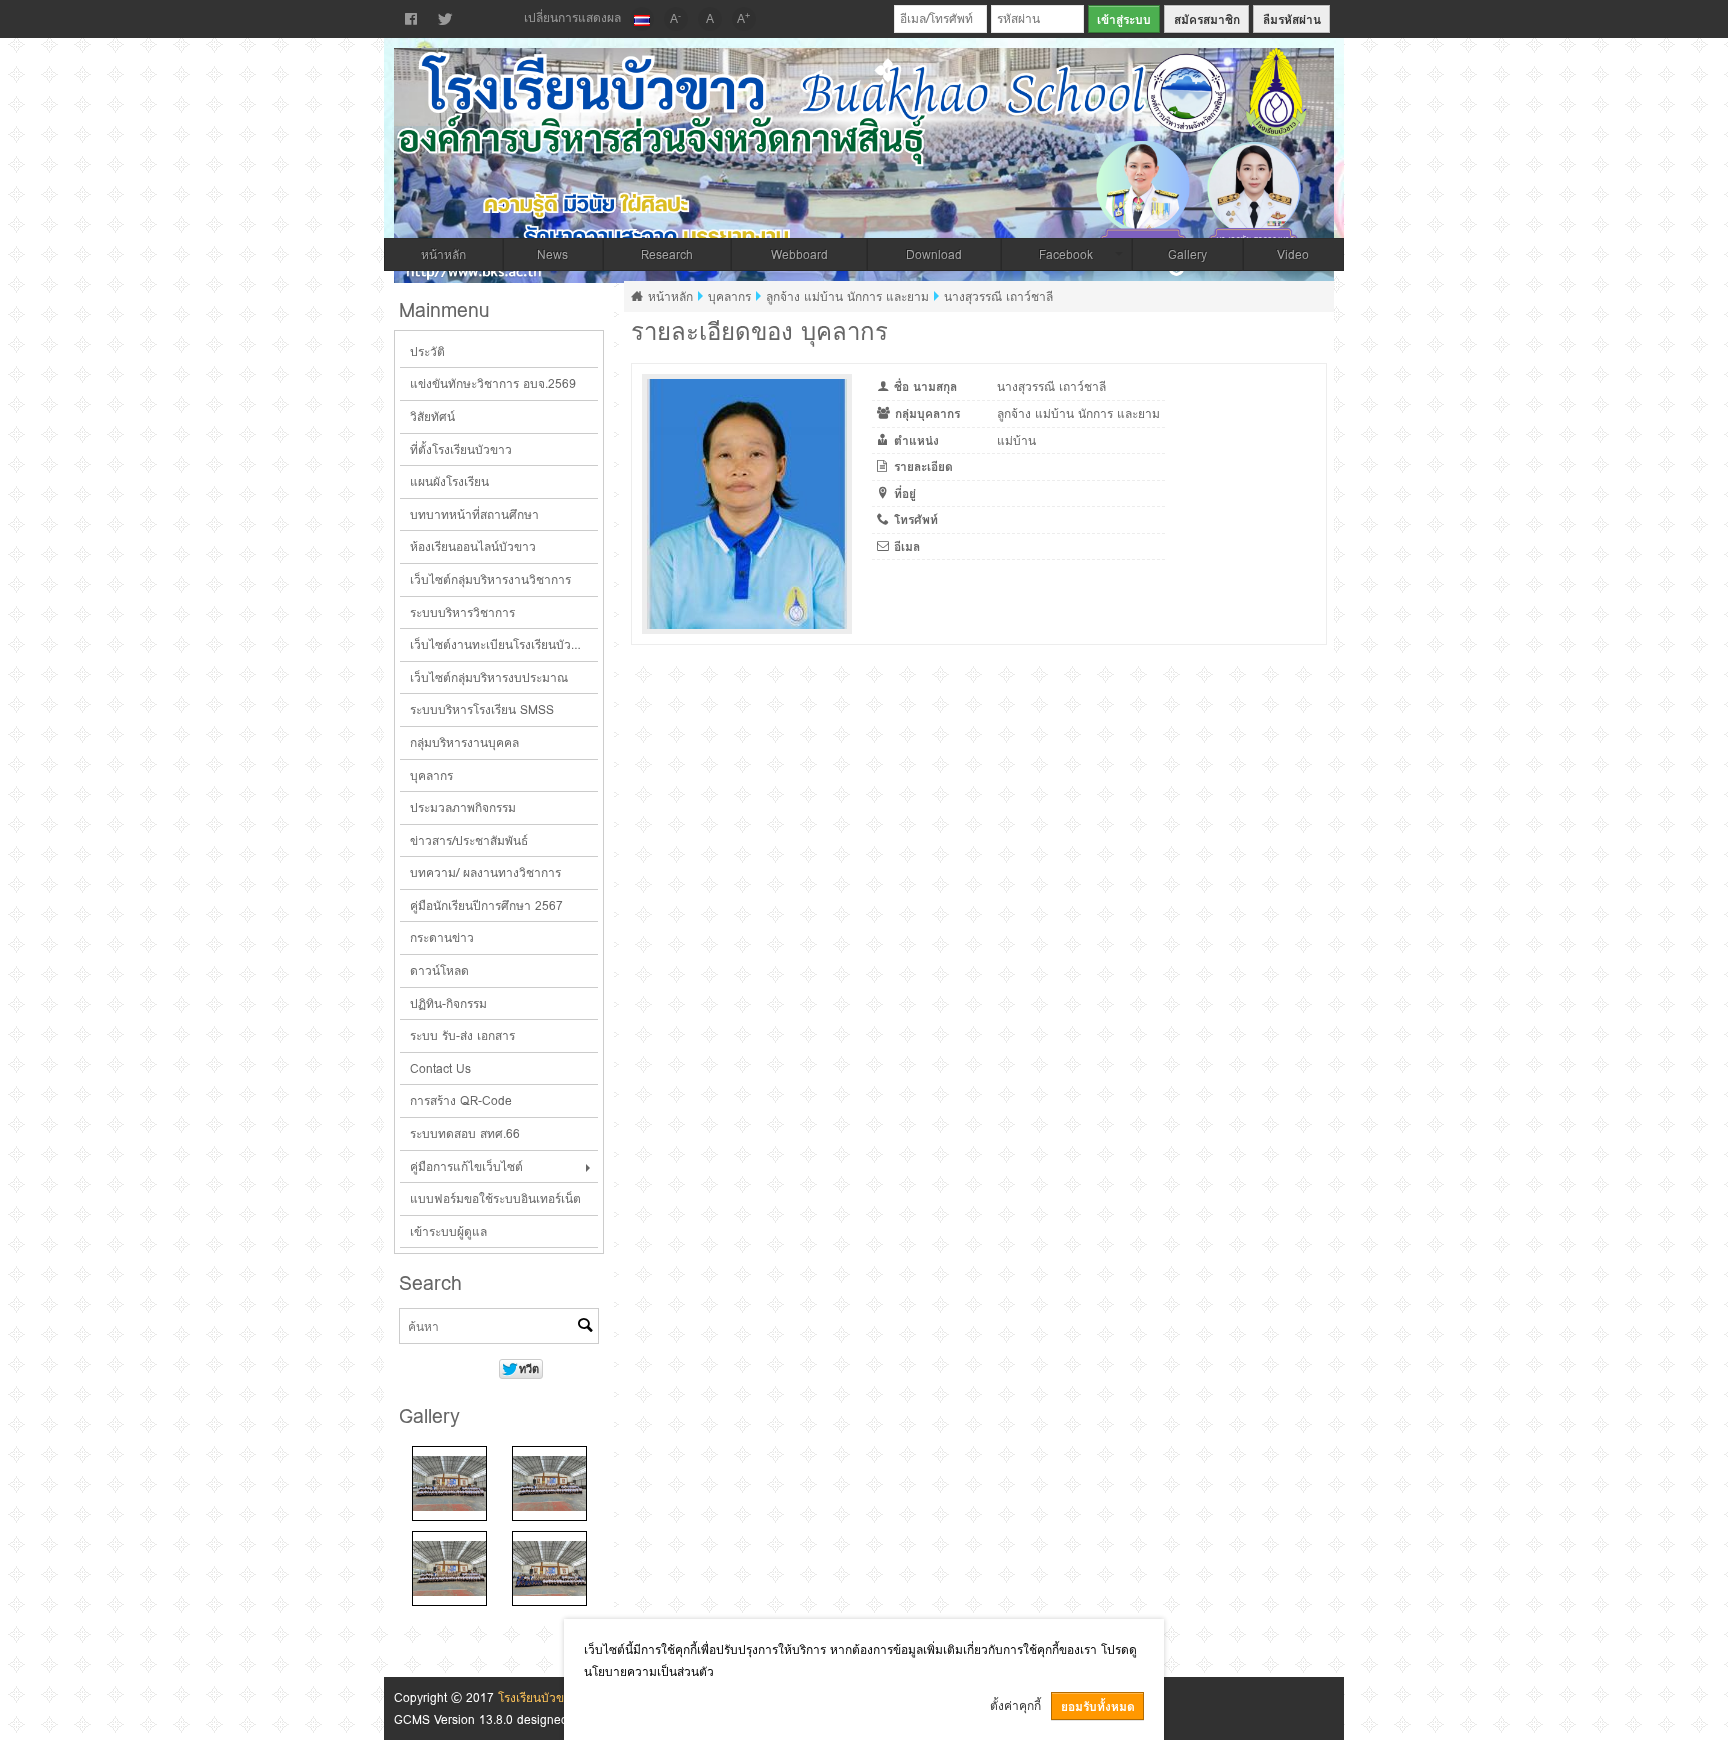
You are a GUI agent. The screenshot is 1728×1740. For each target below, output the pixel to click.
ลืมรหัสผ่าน (1292, 19)
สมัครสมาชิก (1207, 19)
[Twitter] (445, 19)
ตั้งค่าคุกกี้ (1015, 1705)
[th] (642, 19)
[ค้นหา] (585, 1327)
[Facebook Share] (411, 19)
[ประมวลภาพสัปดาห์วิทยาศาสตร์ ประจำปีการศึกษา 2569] (449, 1483)
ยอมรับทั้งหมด (1098, 1706)
